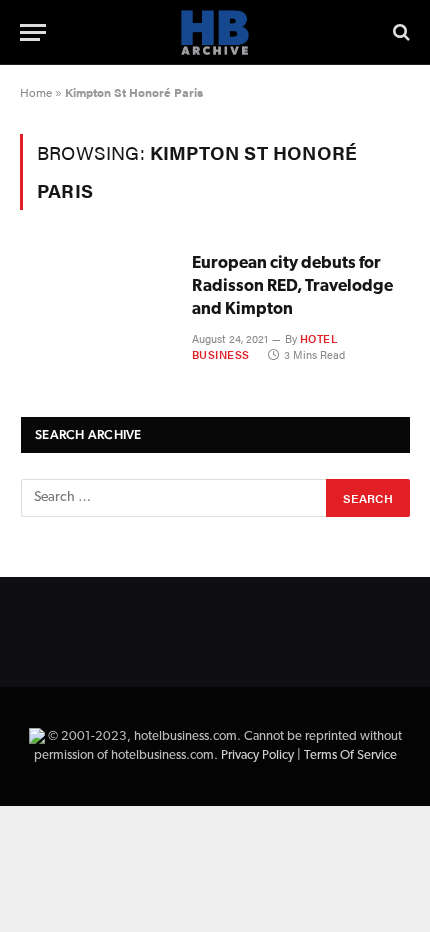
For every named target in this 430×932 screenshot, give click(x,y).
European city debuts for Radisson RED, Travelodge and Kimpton (292, 286)
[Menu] (33, 32)
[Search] (399, 32)
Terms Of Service (350, 755)
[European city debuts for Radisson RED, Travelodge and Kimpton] (98, 300)
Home (36, 92)
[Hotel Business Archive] (215, 32)
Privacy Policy (257, 755)
